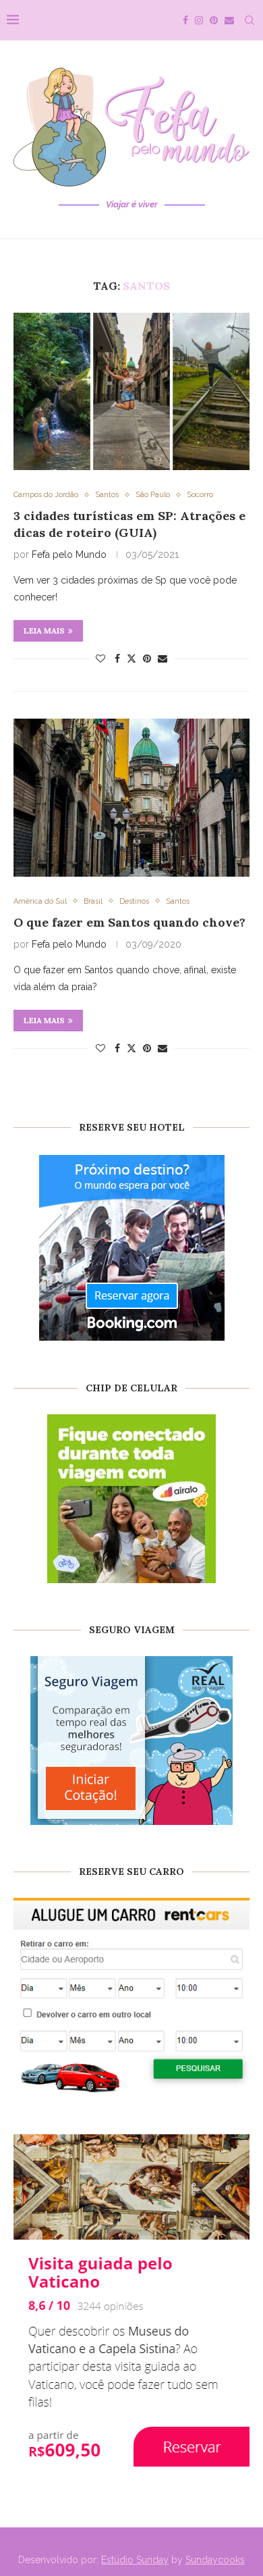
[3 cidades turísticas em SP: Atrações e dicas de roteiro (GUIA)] (131, 391)
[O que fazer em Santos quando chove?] (131, 797)
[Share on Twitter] (131, 658)
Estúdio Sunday (135, 2560)
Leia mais (44, 630)
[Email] (229, 20)
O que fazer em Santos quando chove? (129, 922)
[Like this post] (100, 659)
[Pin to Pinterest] (147, 659)
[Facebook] (185, 20)
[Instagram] (199, 20)
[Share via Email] (163, 659)
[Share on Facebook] (117, 659)
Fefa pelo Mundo (69, 555)
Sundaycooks (215, 2560)
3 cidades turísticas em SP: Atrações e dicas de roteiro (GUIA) (129, 524)
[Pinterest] (214, 20)
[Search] (250, 20)
